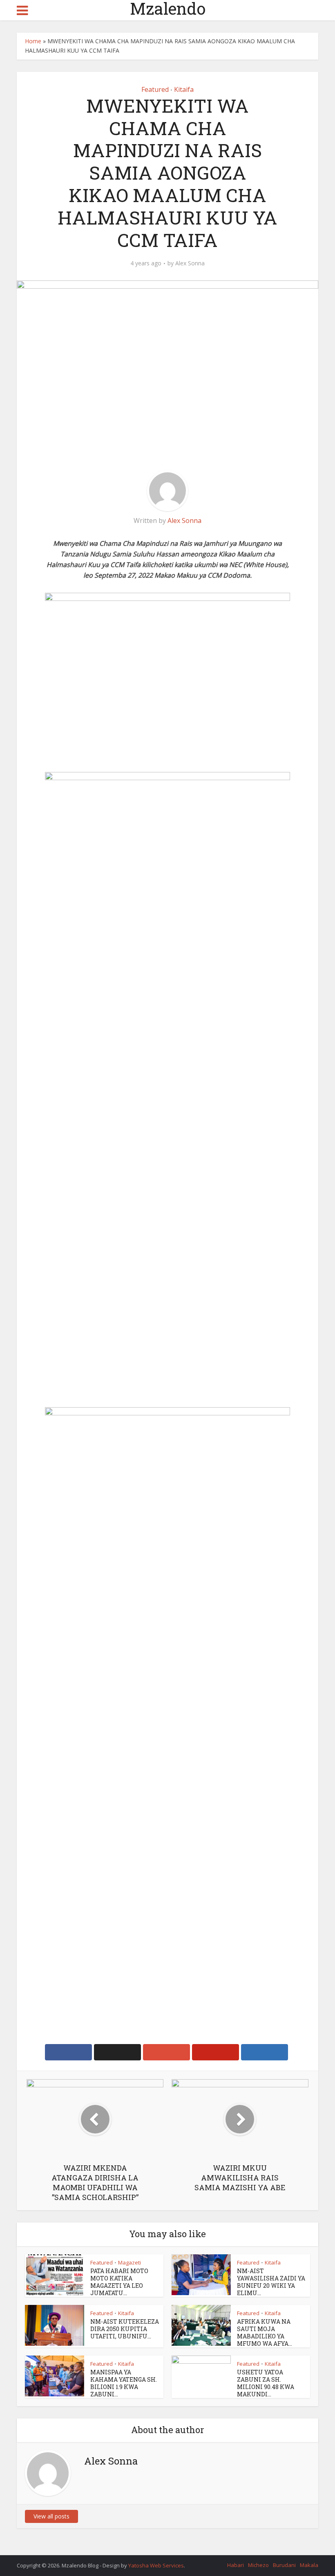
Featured (155, 89)
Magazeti (130, 2262)
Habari (236, 2565)
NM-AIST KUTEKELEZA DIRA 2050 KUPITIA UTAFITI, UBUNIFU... (125, 2329)
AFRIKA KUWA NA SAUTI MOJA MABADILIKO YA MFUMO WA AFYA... (265, 2332)
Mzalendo (168, 9)
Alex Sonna (190, 263)
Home (33, 41)
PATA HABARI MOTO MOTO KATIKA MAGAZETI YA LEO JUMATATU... (119, 2282)
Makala (309, 2565)
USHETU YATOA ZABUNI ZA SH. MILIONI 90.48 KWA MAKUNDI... (266, 2383)
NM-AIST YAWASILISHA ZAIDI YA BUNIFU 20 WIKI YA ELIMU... (271, 2282)
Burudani (284, 2565)
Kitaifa (184, 89)
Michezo (258, 2565)
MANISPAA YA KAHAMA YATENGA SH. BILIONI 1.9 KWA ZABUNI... (124, 2383)
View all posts (51, 2516)
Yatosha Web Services (156, 2565)
